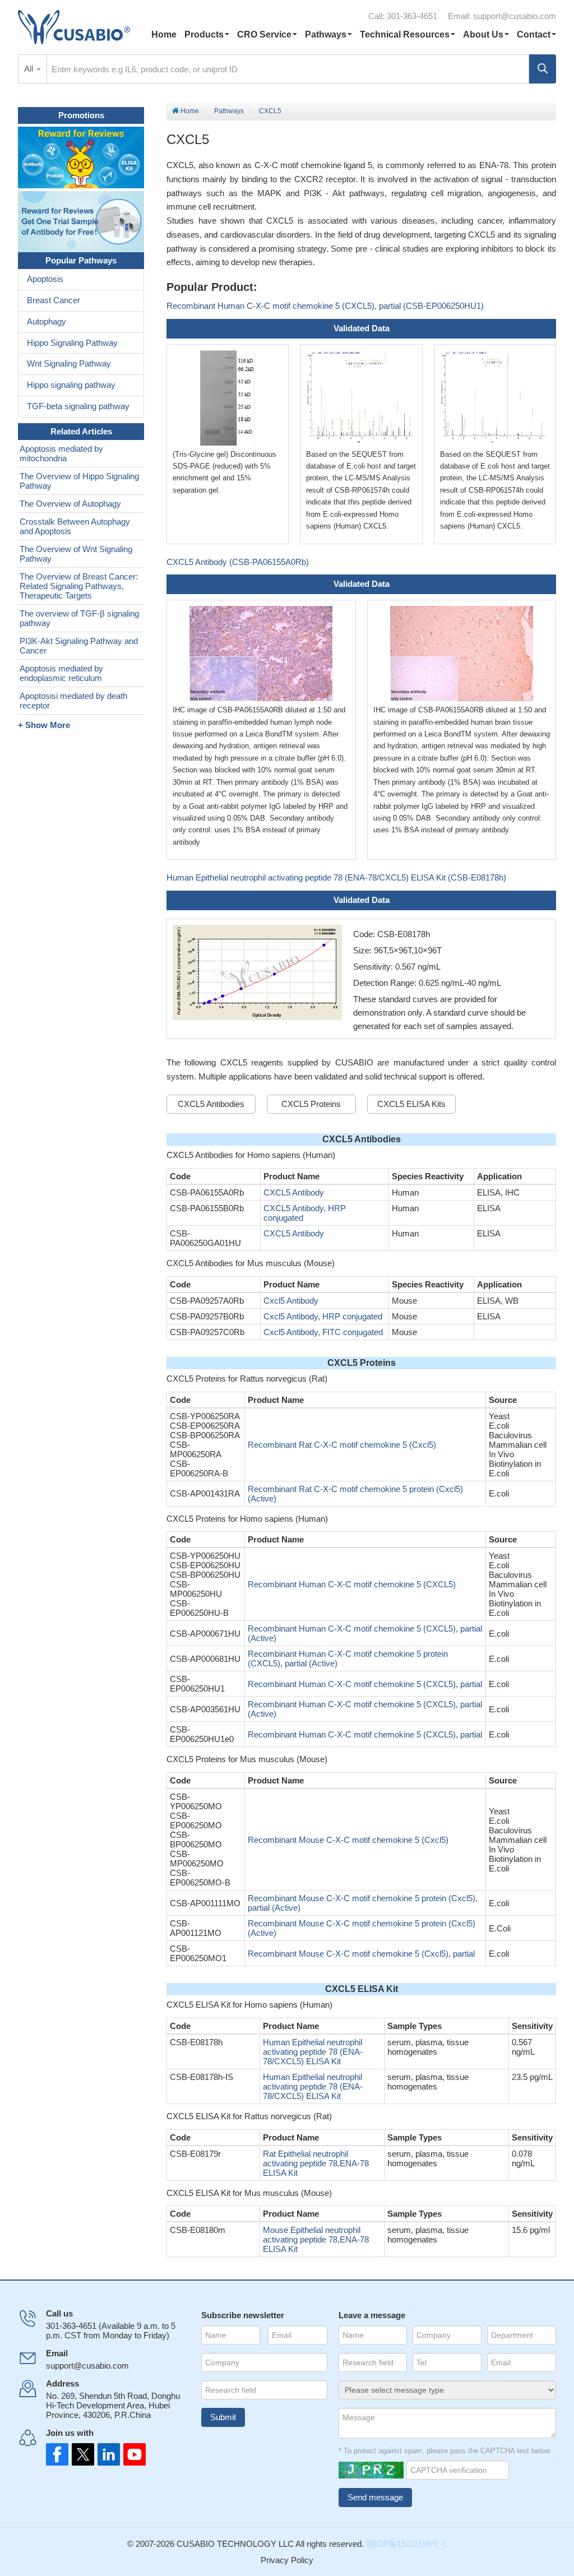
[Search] (543, 69)
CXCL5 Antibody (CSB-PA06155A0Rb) (238, 562)
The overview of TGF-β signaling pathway (79, 618)
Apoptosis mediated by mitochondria (61, 453)
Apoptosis (45, 279)
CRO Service (264, 34)
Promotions (81, 115)
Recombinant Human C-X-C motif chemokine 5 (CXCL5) (352, 1584)
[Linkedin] (107, 2454)
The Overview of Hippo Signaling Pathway (79, 481)
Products (204, 34)
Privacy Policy (287, 2560)
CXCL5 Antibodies (211, 1104)
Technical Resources (405, 34)
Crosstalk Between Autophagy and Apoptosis (75, 526)
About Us (483, 34)
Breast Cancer (54, 300)
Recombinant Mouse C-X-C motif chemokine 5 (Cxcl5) (348, 1840)
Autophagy (47, 321)
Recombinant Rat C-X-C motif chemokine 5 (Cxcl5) (342, 1445)
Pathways (326, 34)
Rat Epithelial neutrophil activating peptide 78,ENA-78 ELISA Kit (316, 2163)
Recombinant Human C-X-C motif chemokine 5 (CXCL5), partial (365, 1684)
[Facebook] (57, 2454)
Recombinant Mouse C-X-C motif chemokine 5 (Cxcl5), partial (361, 1954)
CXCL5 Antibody (294, 1192)
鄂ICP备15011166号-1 (406, 2544)
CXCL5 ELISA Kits (411, 1104)
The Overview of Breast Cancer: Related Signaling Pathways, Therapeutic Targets (79, 586)
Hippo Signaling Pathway (72, 343)
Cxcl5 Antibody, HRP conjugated (323, 1316)
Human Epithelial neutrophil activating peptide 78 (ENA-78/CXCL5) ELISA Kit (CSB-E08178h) (336, 877)
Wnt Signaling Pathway (69, 363)
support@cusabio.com (515, 16)
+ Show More (44, 725)
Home (164, 34)
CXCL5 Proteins (311, 1104)
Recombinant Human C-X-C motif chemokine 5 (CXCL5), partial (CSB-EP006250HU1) (325, 306)
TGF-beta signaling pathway (78, 406)
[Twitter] (82, 2454)
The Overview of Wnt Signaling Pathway (76, 554)
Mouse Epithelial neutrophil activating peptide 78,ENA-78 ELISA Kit (316, 2239)
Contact (534, 34)
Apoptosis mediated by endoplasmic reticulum (61, 673)
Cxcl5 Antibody (291, 1301)
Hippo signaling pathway (71, 385)
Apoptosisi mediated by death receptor (73, 701)
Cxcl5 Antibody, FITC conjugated (323, 1332)
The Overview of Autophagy (70, 504)
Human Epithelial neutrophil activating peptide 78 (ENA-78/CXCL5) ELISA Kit (313, 2052)
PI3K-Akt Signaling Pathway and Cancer (79, 646)
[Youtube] (131, 2454)
